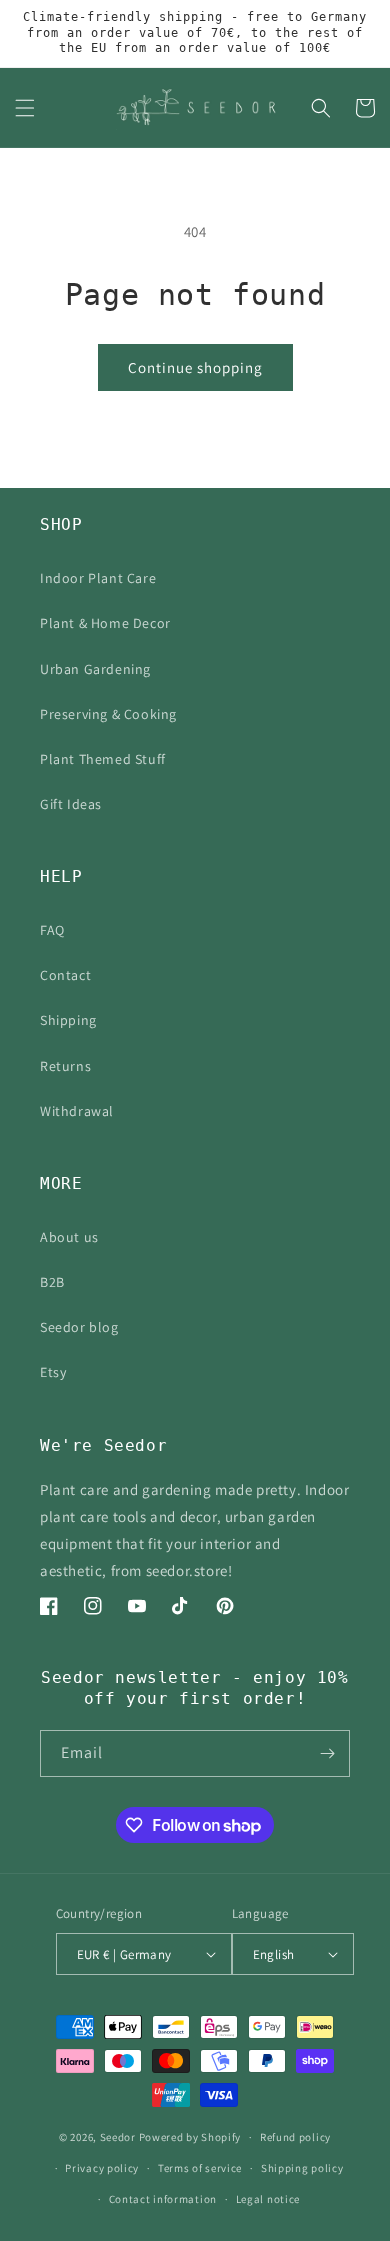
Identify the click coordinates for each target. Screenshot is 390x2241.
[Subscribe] (327, 1753)
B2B (52, 1282)
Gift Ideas (71, 804)
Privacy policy (102, 2168)
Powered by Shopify (190, 2137)
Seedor (118, 2137)
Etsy (53, 1372)
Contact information (163, 2199)
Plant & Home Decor (105, 623)
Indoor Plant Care (98, 578)
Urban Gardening (95, 669)
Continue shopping (195, 367)
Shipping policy (302, 2168)
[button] (25, 108)
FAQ (52, 930)
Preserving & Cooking (108, 714)
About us (69, 1237)
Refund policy (295, 2137)
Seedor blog (79, 1327)
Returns (65, 1066)
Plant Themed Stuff (103, 759)
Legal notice (268, 2199)
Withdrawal (77, 1111)
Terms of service (200, 2168)
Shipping (68, 1020)
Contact (65, 975)
